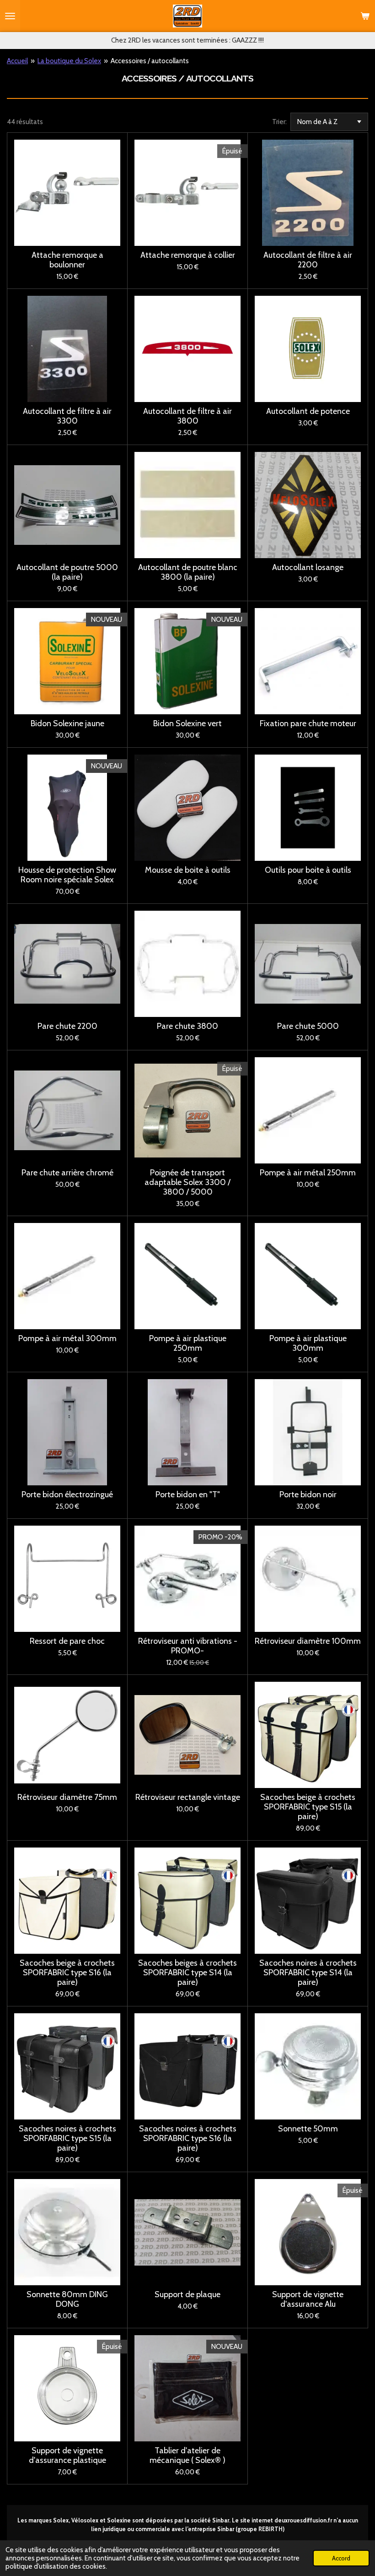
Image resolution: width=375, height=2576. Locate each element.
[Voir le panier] (365, 16)
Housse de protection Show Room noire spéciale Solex (67, 875)
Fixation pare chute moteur (308, 724)
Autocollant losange (308, 568)
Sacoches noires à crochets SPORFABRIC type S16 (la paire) (188, 2139)
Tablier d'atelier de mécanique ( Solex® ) (187, 2456)
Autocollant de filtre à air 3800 (187, 416)
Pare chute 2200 (67, 1026)
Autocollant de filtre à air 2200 (308, 260)
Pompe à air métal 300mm (67, 1339)
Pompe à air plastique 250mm (188, 1343)
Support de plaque (187, 2295)
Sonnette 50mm (308, 2129)
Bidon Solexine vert (187, 724)
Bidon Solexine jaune (67, 724)
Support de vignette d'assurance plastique (67, 2456)
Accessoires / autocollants (150, 61)
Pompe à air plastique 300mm (308, 1343)
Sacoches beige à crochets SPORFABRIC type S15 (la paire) (308, 1807)
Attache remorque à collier (188, 255)
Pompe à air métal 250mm (308, 1173)
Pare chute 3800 (187, 1026)
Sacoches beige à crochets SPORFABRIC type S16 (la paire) (67, 1973)
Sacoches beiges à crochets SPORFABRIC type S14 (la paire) (187, 1973)
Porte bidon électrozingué (67, 1495)
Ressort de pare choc (67, 1641)
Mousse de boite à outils (188, 870)
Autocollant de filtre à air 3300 (67, 416)
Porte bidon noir (308, 1495)
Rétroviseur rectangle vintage (188, 1797)
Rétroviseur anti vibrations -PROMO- (188, 1646)
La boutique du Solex (69, 61)
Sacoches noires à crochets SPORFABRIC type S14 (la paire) (308, 1973)
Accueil (17, 61)
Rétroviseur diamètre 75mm (67, 1797)
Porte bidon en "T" (188, 1495)
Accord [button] (341, 2558)
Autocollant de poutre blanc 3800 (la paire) (188, 572)
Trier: (279, 122)
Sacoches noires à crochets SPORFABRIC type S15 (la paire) (67, 2139)
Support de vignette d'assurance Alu (308, 2299)
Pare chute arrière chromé (67, 1173)
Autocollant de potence (308, 411)
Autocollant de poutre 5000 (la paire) (67, 572)
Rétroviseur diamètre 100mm (308, 1641)
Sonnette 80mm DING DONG (67, 2299)
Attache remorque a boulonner (67, 260)
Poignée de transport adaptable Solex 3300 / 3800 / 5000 (187, 1182)
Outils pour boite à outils (308, 870)
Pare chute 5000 (308, 1026)
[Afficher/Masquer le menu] (10, 16)
